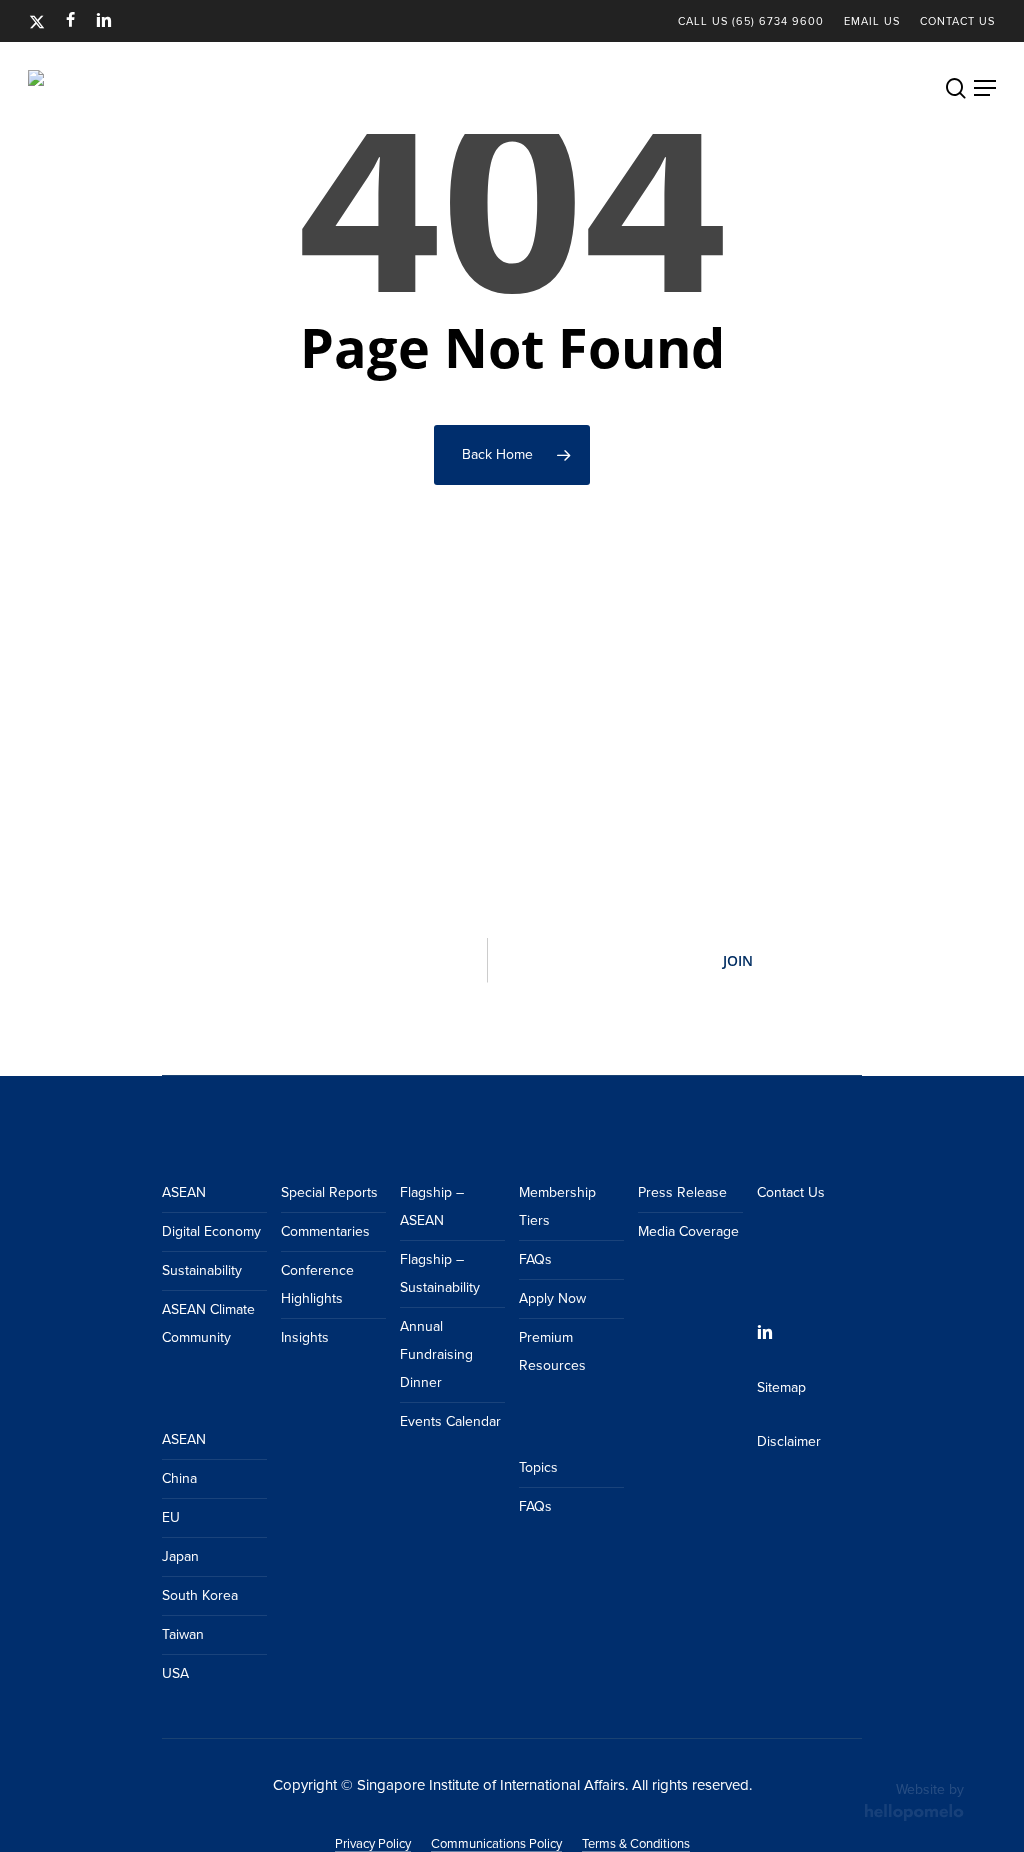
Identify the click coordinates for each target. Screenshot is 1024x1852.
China (179, 1478)
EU (171, 1517)
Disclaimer (789, 1441)
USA (175, 1673)
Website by (930, 1789)
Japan (180, 1556)
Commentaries (325, 1231)
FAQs (535, 1259)
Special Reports (329, 1192)
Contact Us (791, 1192)
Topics (538, 1467)
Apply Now (552, 1298)
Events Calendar (450, 1421)
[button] (985, 88)
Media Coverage (688, 1231)
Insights (305, 1337)
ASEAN (184, 1192)
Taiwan (183, 1634)
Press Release (682, 1192)
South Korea (200, 1595)
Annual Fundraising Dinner (436, 1354)
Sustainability (202, 1270)
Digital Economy (211, 1231)
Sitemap (781, 1387)
